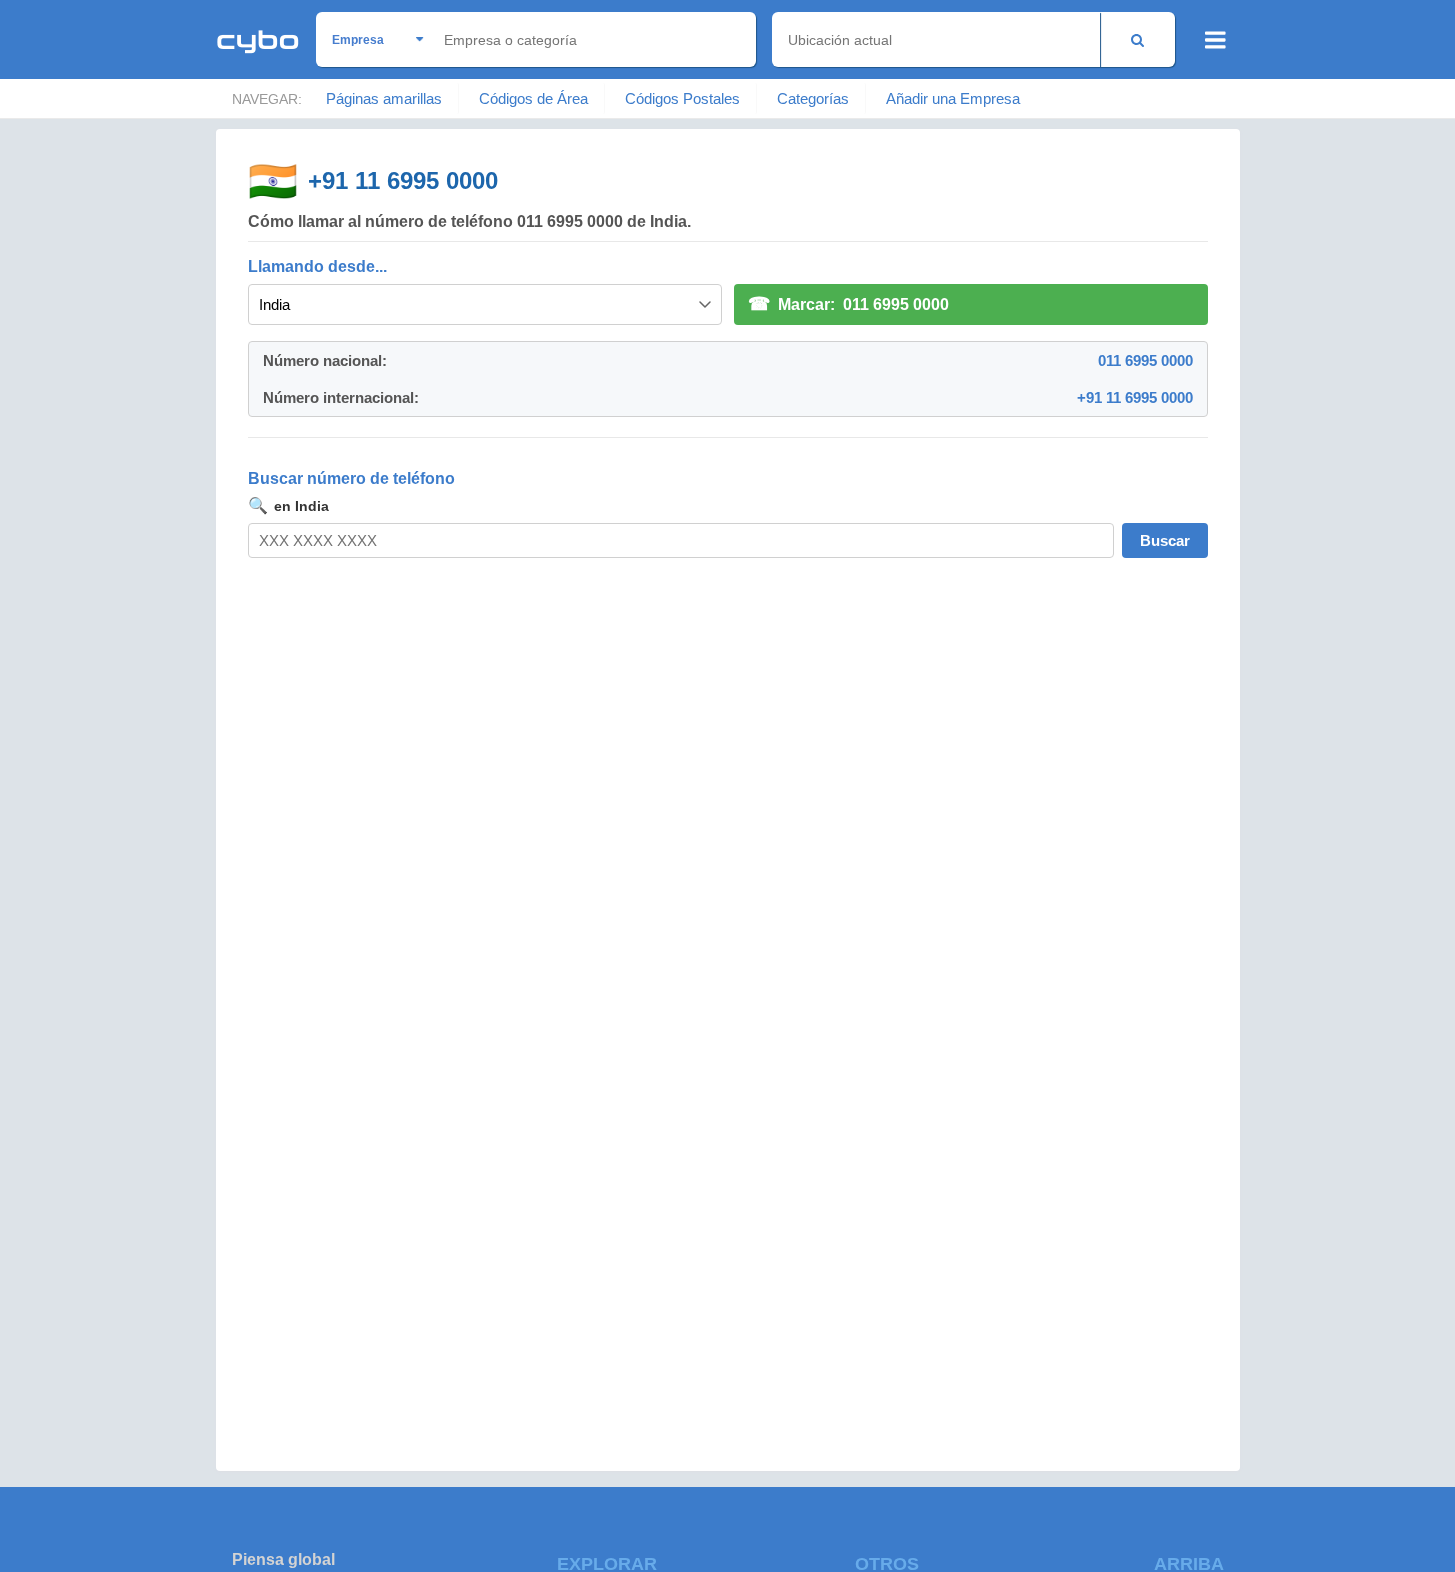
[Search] (1137, 39)
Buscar (1165, 540)
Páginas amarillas (384, 98)
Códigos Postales (682, 98)
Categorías (813, 98)
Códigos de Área (533, 98)
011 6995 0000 (1145, 360)
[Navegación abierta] (1215, 40)
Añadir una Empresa (953, 98)
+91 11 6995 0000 (403, 180)
